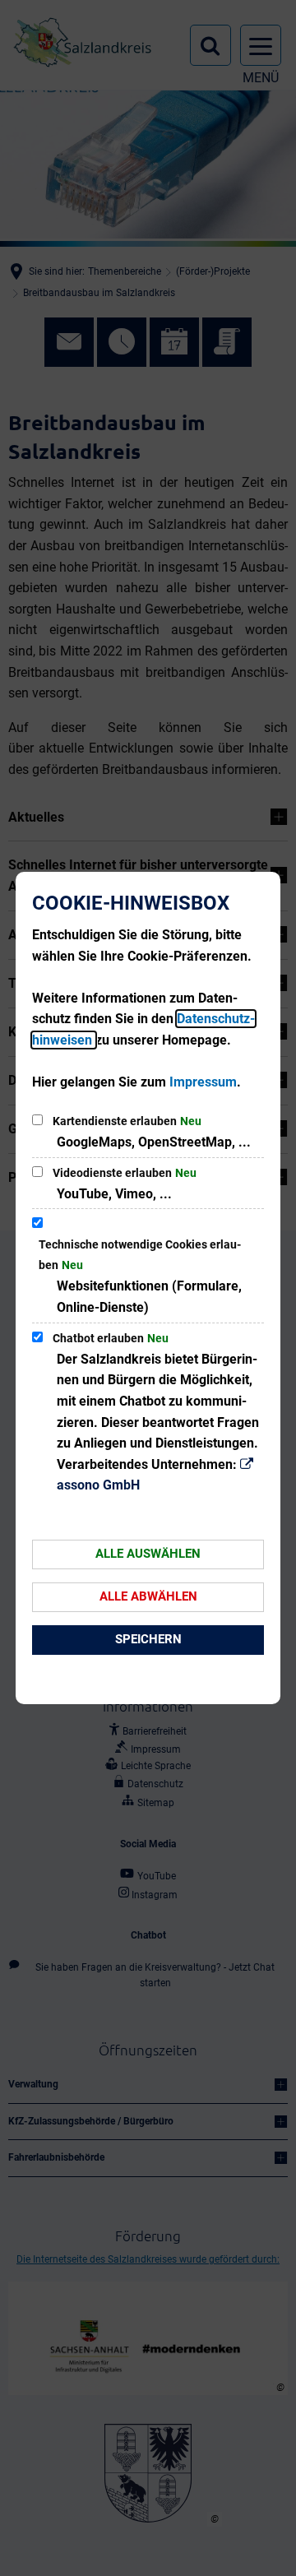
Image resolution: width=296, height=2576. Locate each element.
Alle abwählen (148, 1596)
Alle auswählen (148, 1554)
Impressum (203, 1082)
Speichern (148, 1639)
